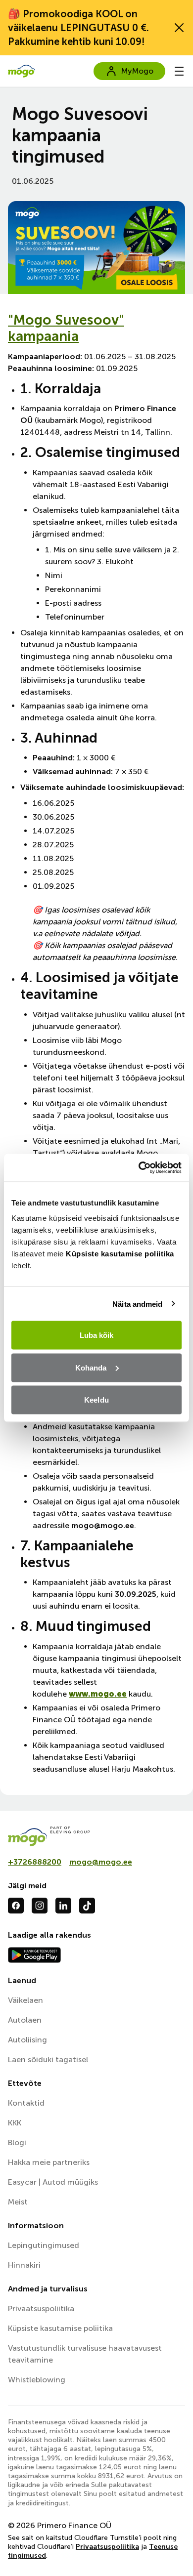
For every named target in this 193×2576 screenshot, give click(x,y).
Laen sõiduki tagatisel (48, 2059)
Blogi (17, 2142)
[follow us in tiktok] (87, 1906)
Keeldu (96, 1400)
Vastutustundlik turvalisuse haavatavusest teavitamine (85, 2354)
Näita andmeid (137, 1304)
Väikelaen (25, 2000)
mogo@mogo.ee (101, 1862)
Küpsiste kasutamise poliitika (120, 1254)
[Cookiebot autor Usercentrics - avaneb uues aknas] (139, 1168)
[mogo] (96, 1836)
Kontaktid (26, 2103)
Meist (18, 2202)
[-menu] (179, 71)
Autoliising (27, 2040)
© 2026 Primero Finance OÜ (60, 2525)
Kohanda (91, 1367)
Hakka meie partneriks (49, 2162)
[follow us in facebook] (16, 1906)
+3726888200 (35, 1862)
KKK (15, 2123)
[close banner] (179, 28)
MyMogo (137, 71)
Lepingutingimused (44, 2245)
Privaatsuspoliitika (41, 2308)
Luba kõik (97, 1335)
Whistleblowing (37, 2380)
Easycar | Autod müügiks (53, 2182)
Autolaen (25, 2020)
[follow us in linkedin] (63, 1906)
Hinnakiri (24, 2265)
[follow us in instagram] (40, 1906)
